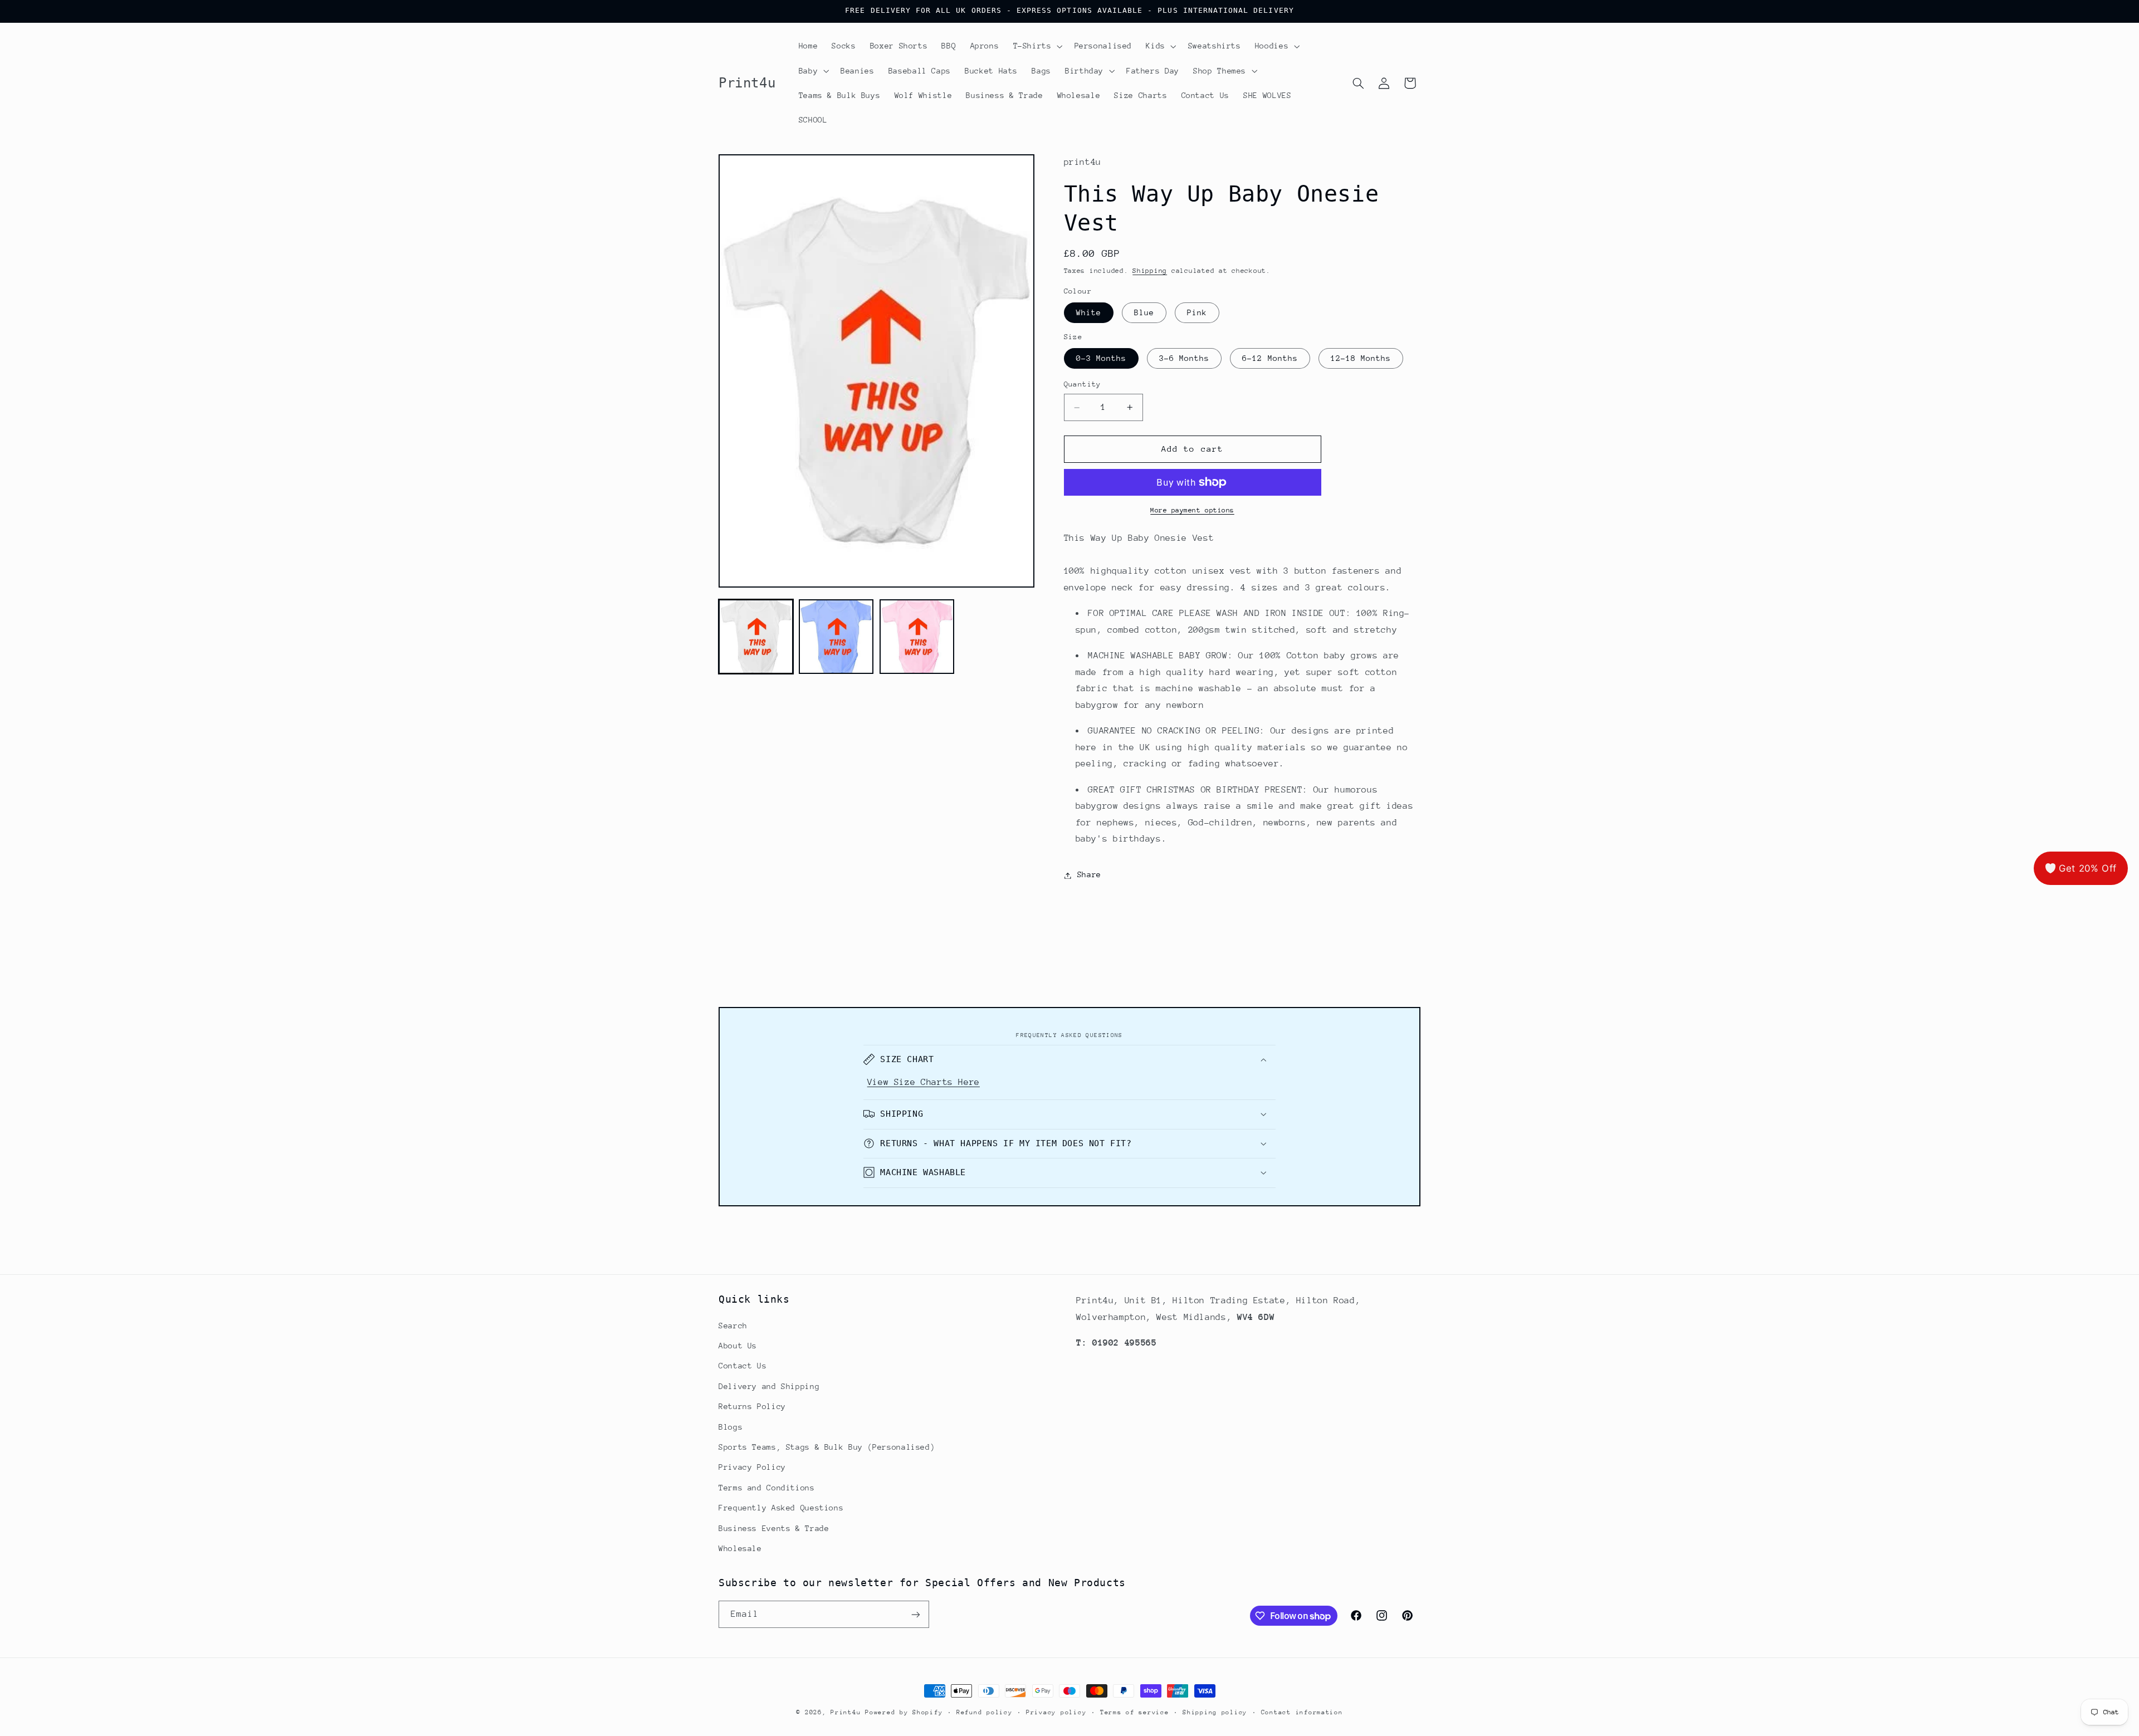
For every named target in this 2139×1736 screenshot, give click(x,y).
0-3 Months (1102, 359)
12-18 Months (1361, 359)
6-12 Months (1270, 359)
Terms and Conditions (767, 1487)
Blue (1144, 313)
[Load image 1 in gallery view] (756, 637)
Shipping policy (1215, 1712)
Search (733, 1325)
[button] (1037, 46)
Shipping (1150, 271)
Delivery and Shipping (769, 1386)
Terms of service (1135, 1712)
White (1089, 313)
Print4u (846, 1712)
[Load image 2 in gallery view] (836, 637)
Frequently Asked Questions (781, 1507)
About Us (738, 1345)
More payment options (1192, 510)
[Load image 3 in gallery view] (917, 637)
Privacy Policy (752, 1467)
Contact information (1302, 1712)
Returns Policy (752, 1406)
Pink (1197, 313)
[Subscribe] (916, 1614)
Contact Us (743, 1366)
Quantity (1083, 385)
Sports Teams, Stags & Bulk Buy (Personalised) (827, 1446)
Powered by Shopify (904, 1712)
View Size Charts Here (924, 1082)
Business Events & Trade (774, 1528)
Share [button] (1089, 875)
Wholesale (740, 1548)
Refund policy (985, 1712)
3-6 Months (1185, 359)
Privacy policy (1056, 1712)
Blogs (731, 1426)
